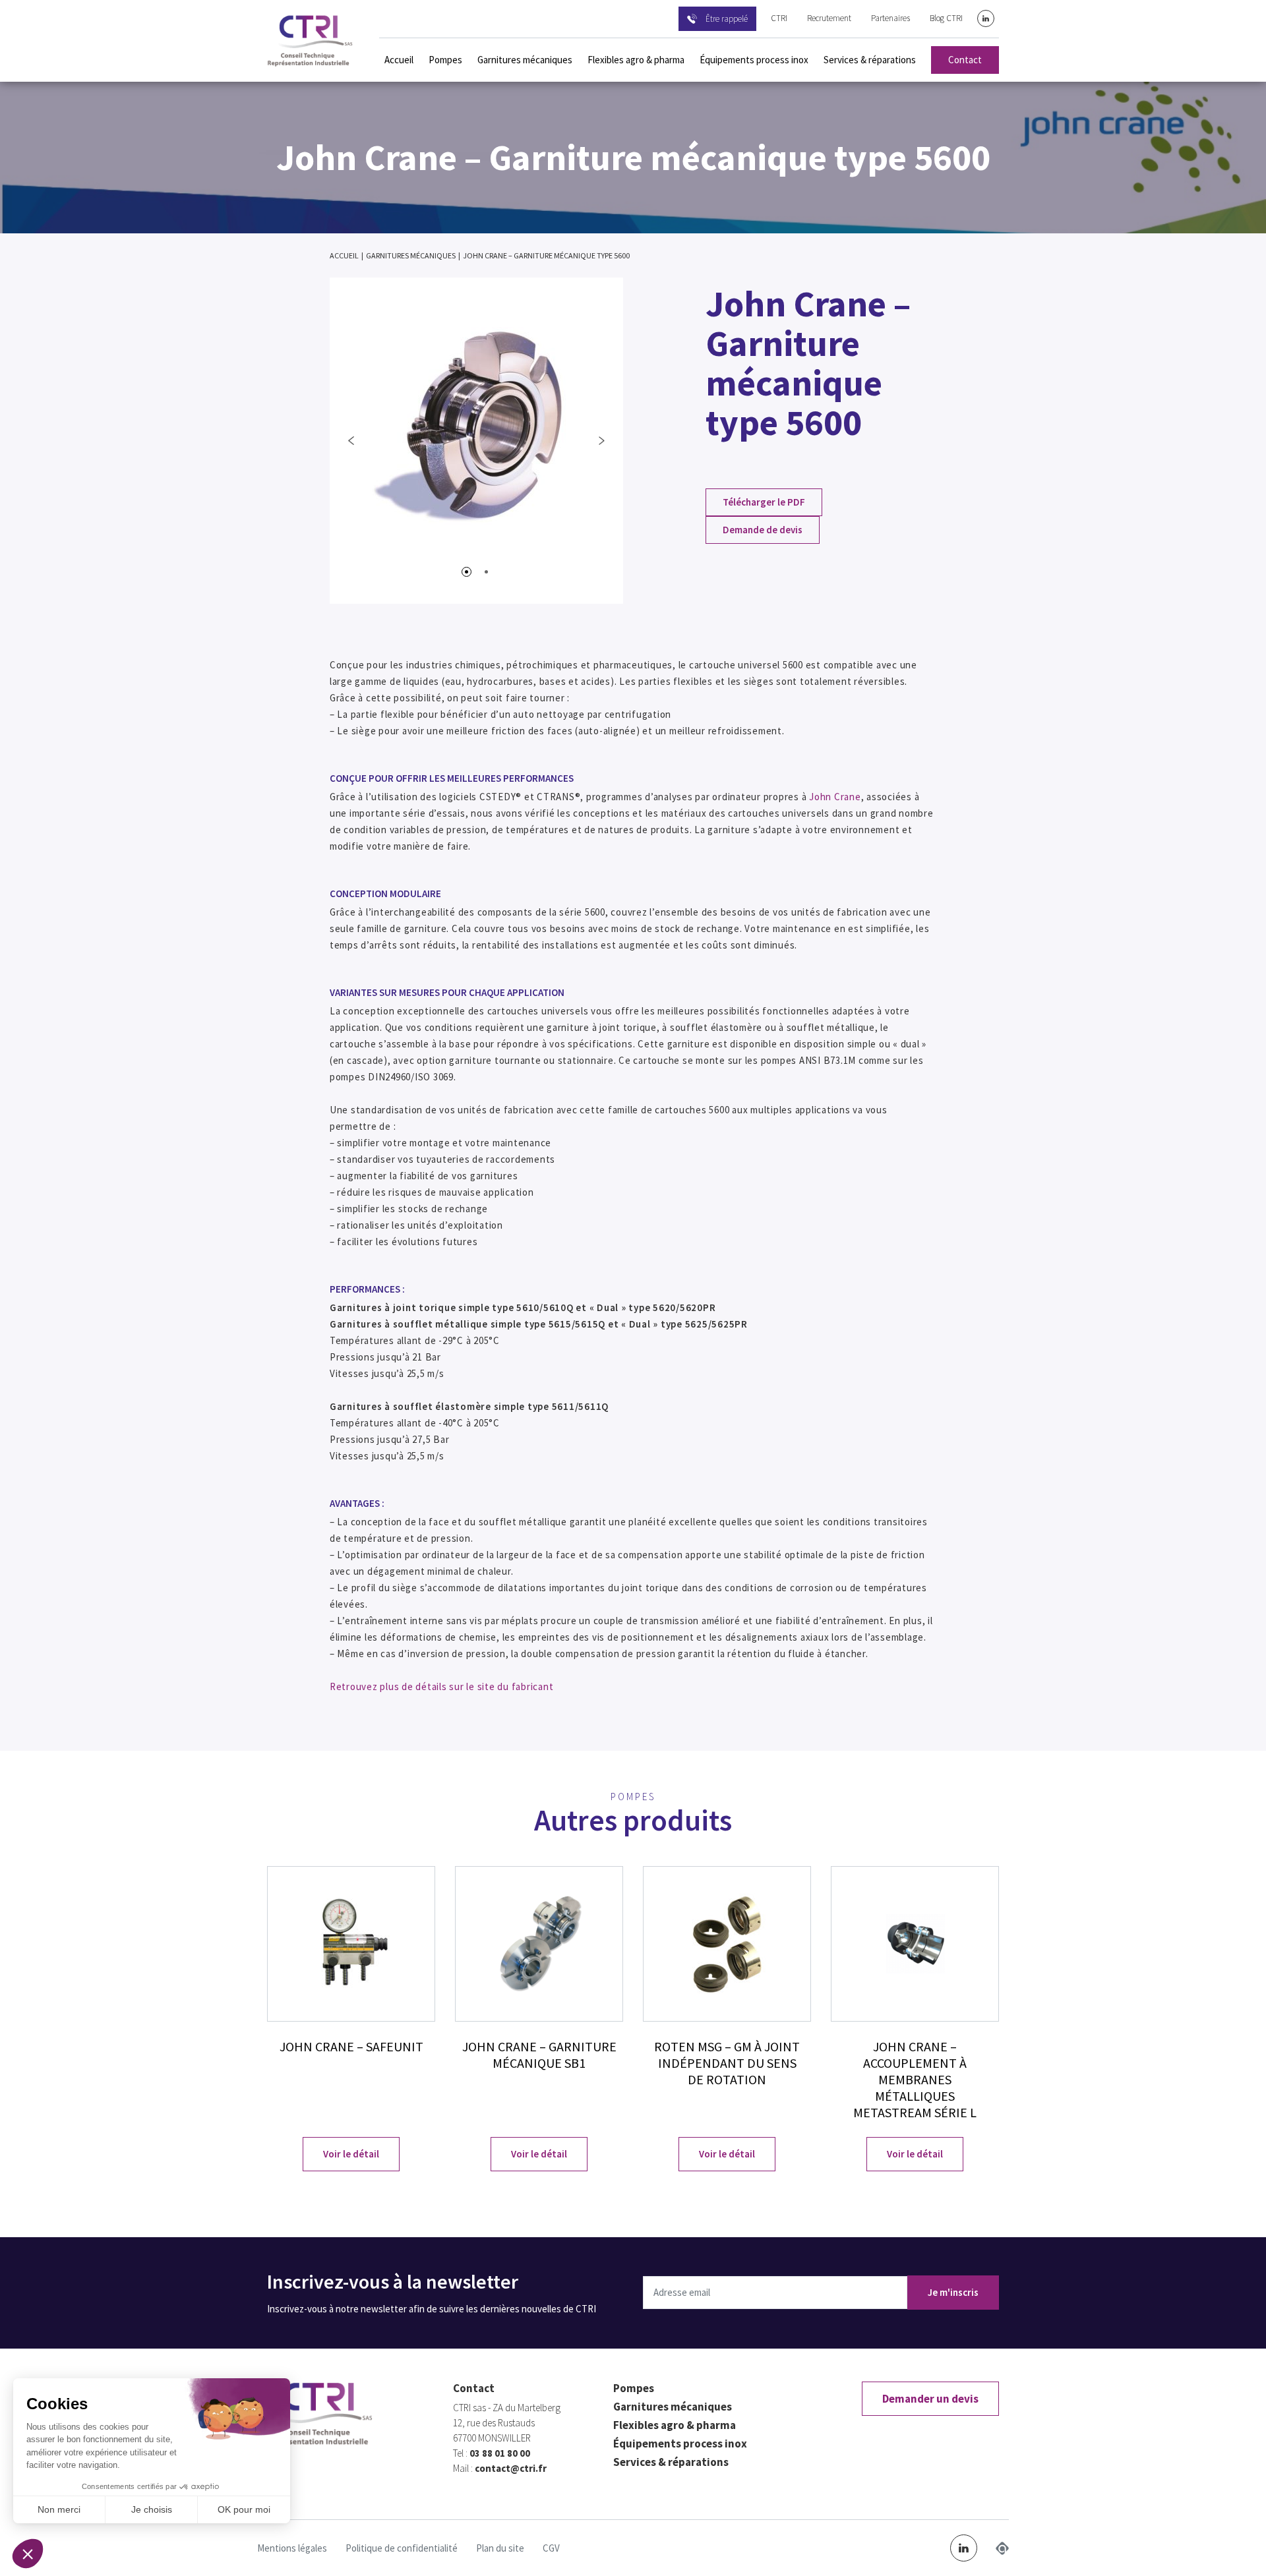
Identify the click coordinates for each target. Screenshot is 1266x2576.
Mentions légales (292, 2548)
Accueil (399, 60)
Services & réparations (870, 60)
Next (602, 440)
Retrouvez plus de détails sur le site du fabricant (442, 1686)
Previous (351, 440)
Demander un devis (930, 2399)
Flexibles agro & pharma (636, 60)
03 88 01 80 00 (500, 2453)
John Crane (835, 797)
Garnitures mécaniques (525, 60)
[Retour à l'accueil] (310, 41)
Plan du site (500, 2548)
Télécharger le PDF (764, 502)
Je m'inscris (953, 2292)
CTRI (779, 18)
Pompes (445, 60)
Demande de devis (763, 530)
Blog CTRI (946, 18)
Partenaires (890, 18)
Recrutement (829, 18)
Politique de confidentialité (402, 2548)
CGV (551, 2548)
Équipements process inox (754, 60)
